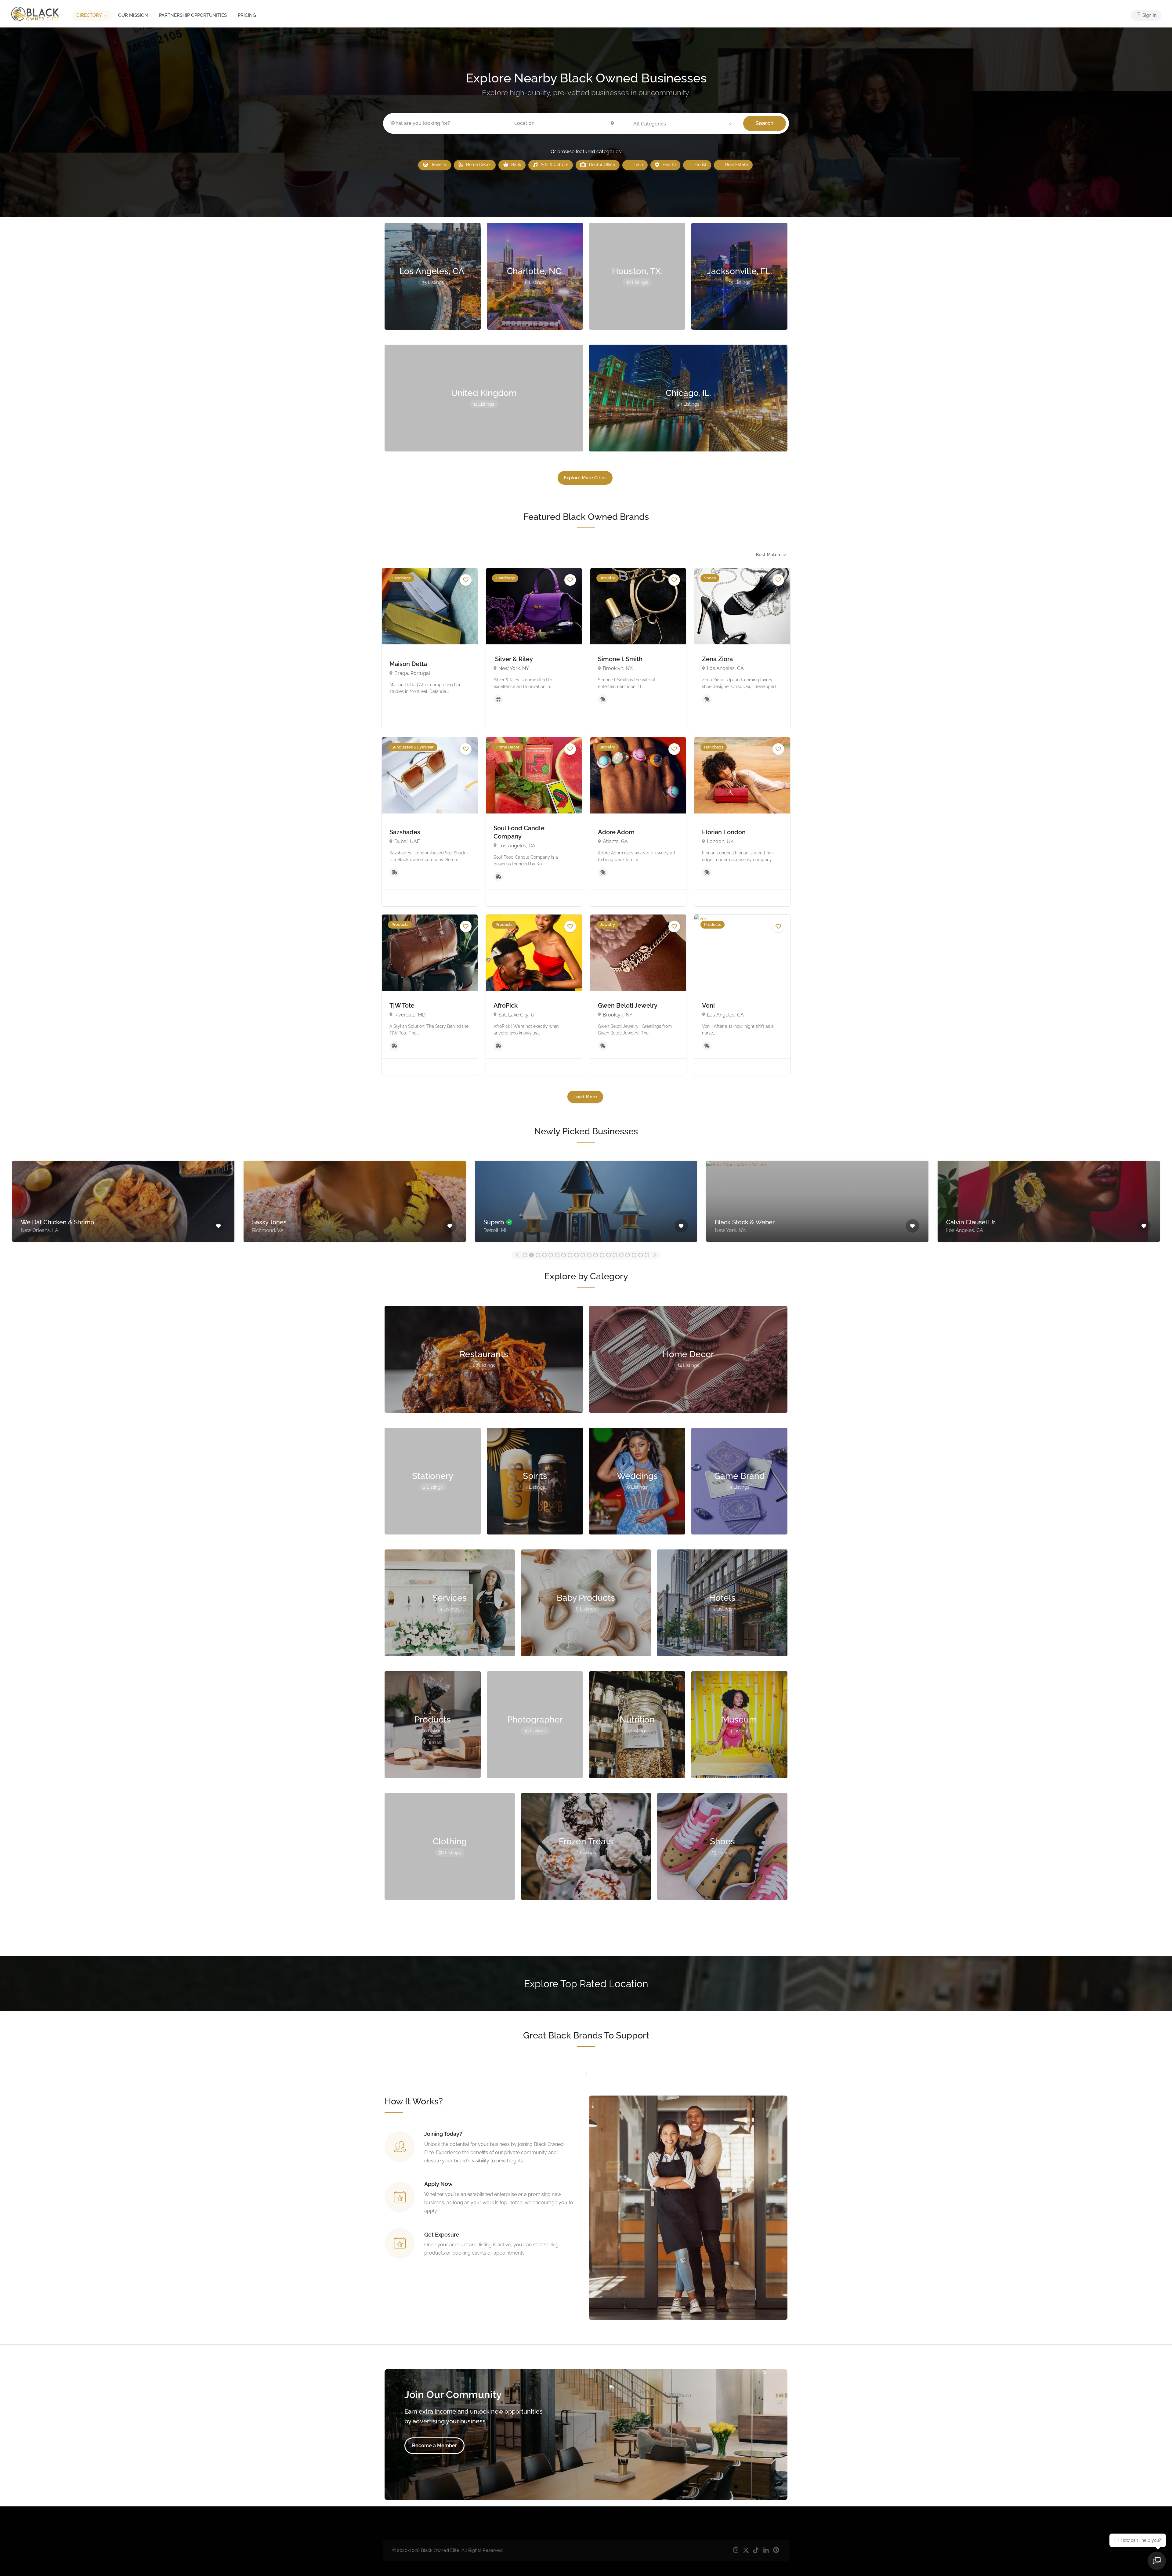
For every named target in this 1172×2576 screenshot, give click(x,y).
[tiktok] (756, 2551)
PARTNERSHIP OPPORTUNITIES (193, 15)
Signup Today (483, 2279)
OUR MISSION (133, 15)
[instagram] (736, 2551)
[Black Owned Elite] (35, 14)
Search (765, 123)
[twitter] (746, 2551)
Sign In (1149, 15)
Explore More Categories (585, 1926)
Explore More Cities (585, 478)
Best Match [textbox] (768, 555)
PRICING (247, 15)
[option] (123, 1200)
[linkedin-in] (766, 2551)
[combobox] (770, 555)
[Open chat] (1157, 2561)
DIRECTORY (89, 15)
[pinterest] (776, 2551)
